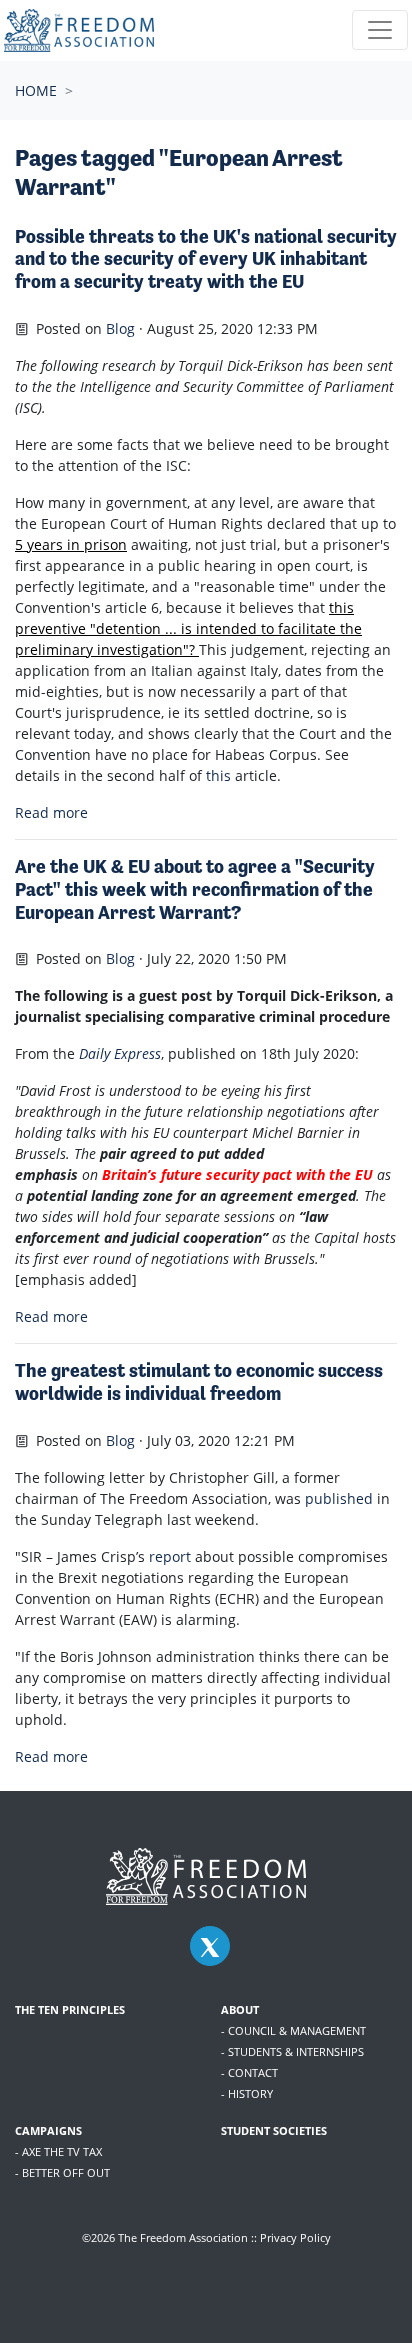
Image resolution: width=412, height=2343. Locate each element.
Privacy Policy (295, 2237)
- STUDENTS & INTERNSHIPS (292, 2051)
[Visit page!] (210, 1946)
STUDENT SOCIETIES (274, 2130)
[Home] (79, 30)
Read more (51, 812)
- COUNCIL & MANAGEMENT (293, 2030)
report (170, 1556)
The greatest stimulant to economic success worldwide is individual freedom (199, 1382)
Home (36, 90)
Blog (120, 328)
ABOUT (240, 2009)
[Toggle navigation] (380, 30)
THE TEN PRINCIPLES (70, 2009)
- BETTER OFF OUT (62, 2172)
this (220, 775)
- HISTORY (247, 2093)
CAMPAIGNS (48, 2130)
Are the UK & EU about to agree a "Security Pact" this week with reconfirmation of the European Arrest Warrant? (195, 889)
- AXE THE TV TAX (58, 2151)
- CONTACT (249, 2072)
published (339, 1498)
